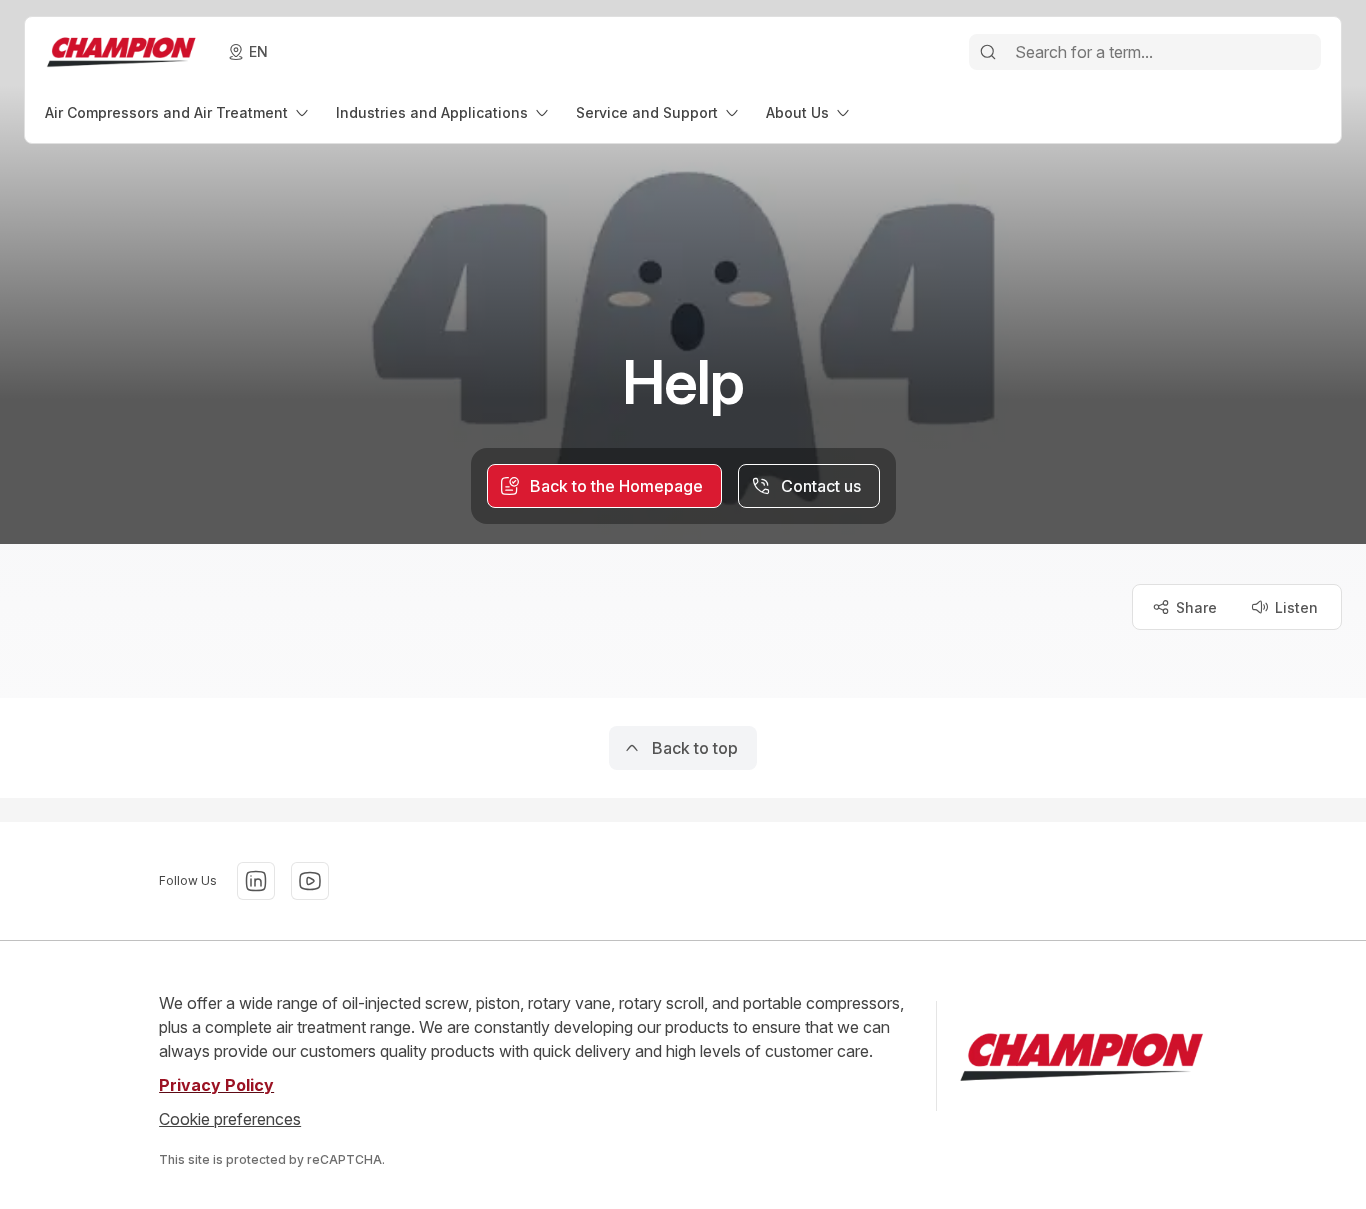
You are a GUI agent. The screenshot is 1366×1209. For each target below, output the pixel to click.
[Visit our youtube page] (310, 881)
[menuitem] (178, 112)
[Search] (988, 52)
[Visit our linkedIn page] (256, 881)
